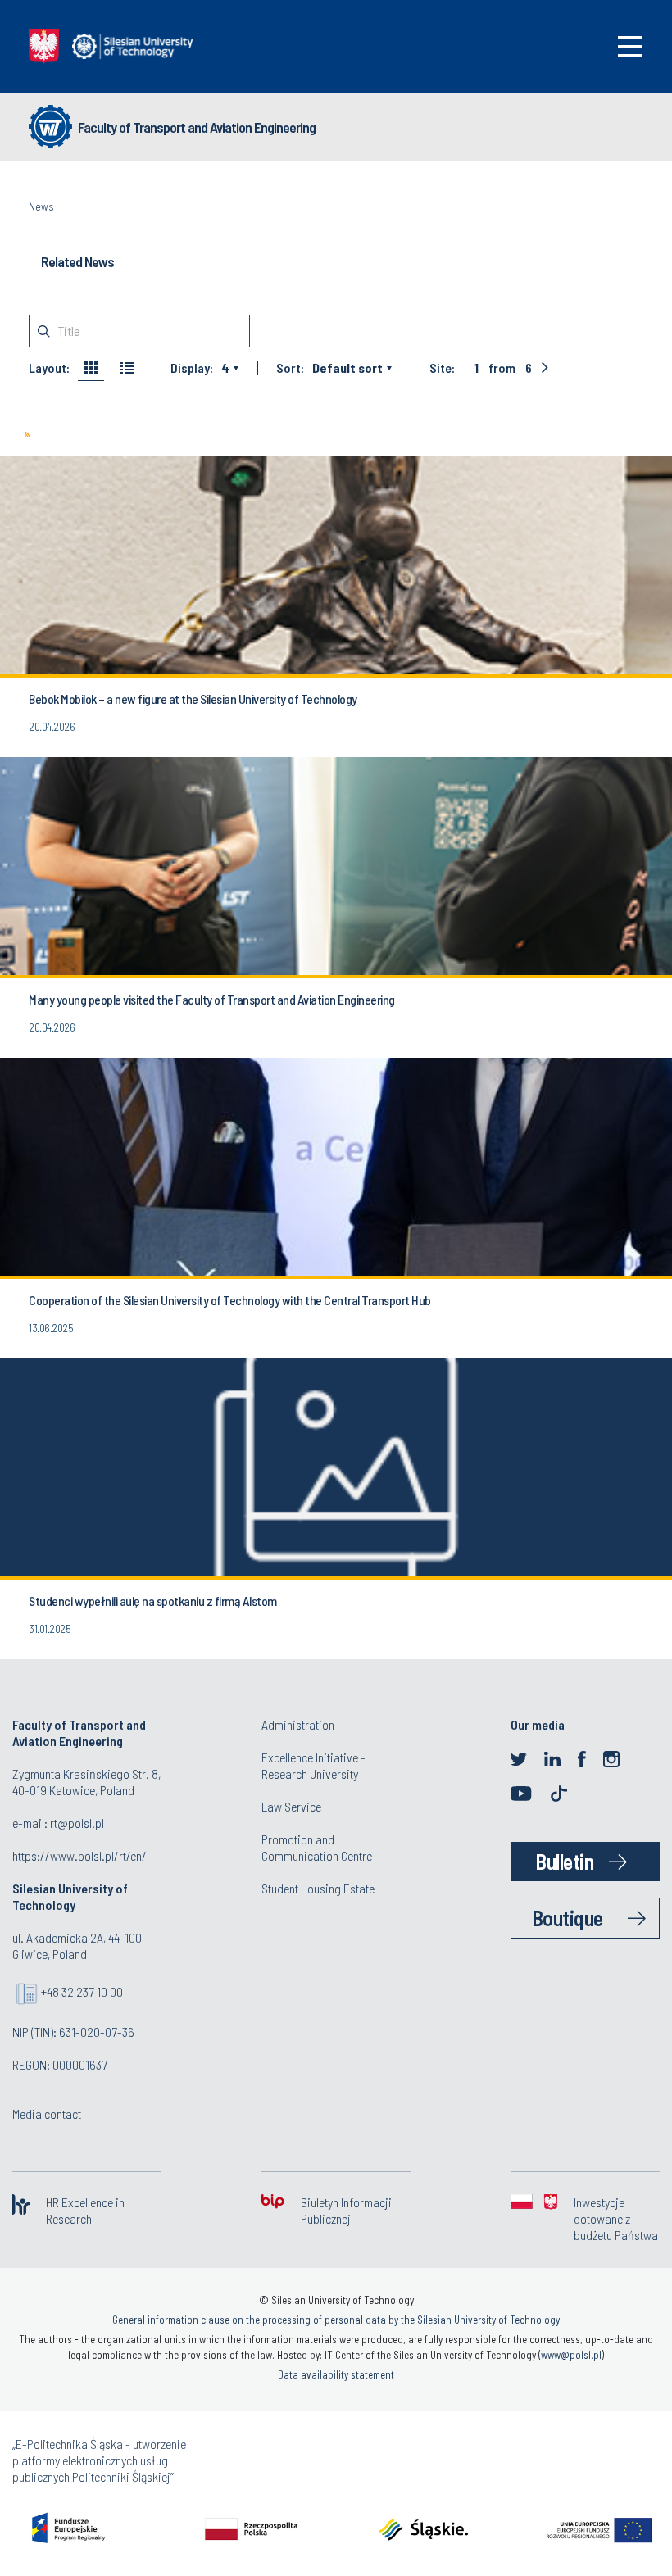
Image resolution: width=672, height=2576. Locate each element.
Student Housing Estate (318, 1888)
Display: (192, 368)
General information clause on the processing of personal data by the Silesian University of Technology (336, 2320)
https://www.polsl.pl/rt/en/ (79, 1855)
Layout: (49, 368)
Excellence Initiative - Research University (313, 1765)
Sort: (290, 368)
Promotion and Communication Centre (317, 1847)
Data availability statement (336, 2374)
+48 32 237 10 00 (82, 1991)
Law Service (291, 1806)
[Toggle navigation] (630, 46)
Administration (298, 1724)
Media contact (47, 2113)
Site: (442, 368)
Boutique (568, 1918)
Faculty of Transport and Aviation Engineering (197, 127)
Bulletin (564, 1861)
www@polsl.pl (571, 2355)
